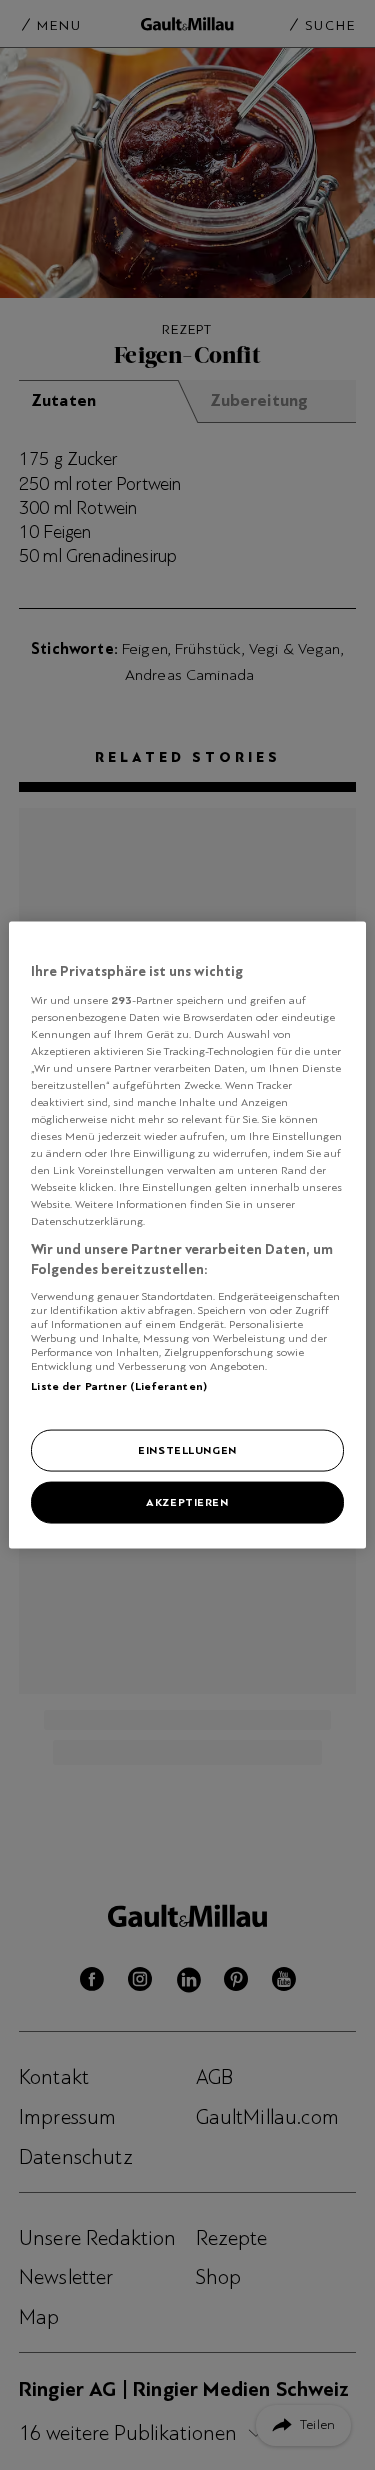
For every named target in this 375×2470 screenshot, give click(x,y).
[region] (187, 1235)
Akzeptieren (187, 1502)
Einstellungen (187, 1450)
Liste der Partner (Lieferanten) (119, 1385)
